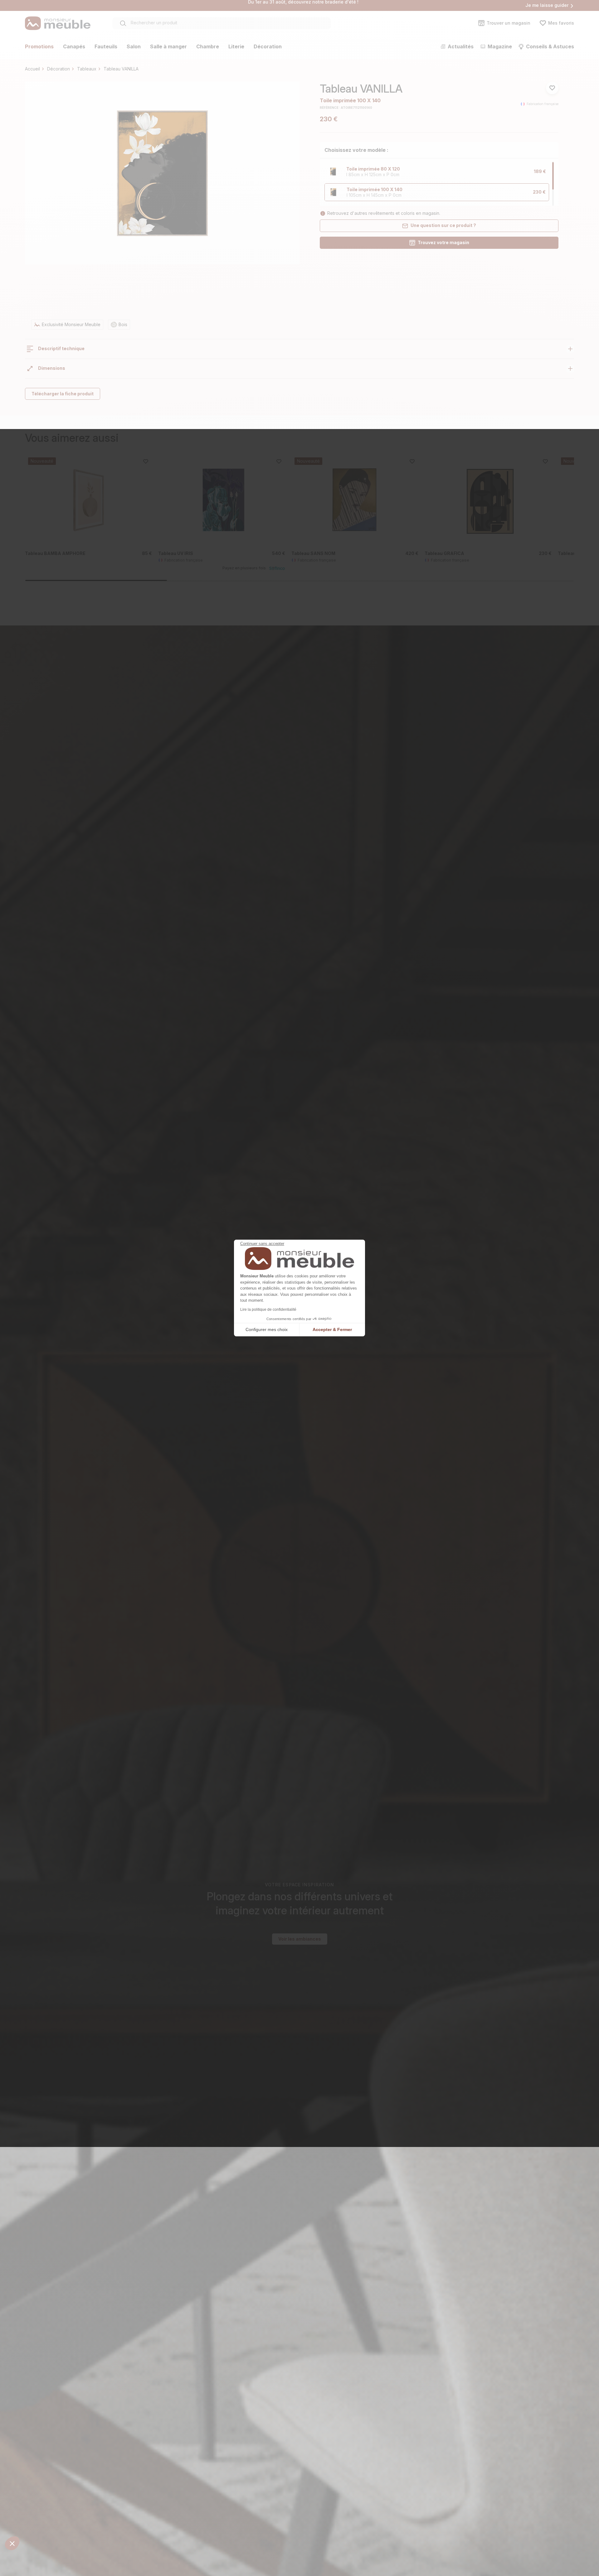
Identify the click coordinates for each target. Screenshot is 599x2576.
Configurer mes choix (267, 1329)
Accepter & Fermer (332, 1329)
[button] (12, 2543)
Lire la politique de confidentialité (268, 1310)
